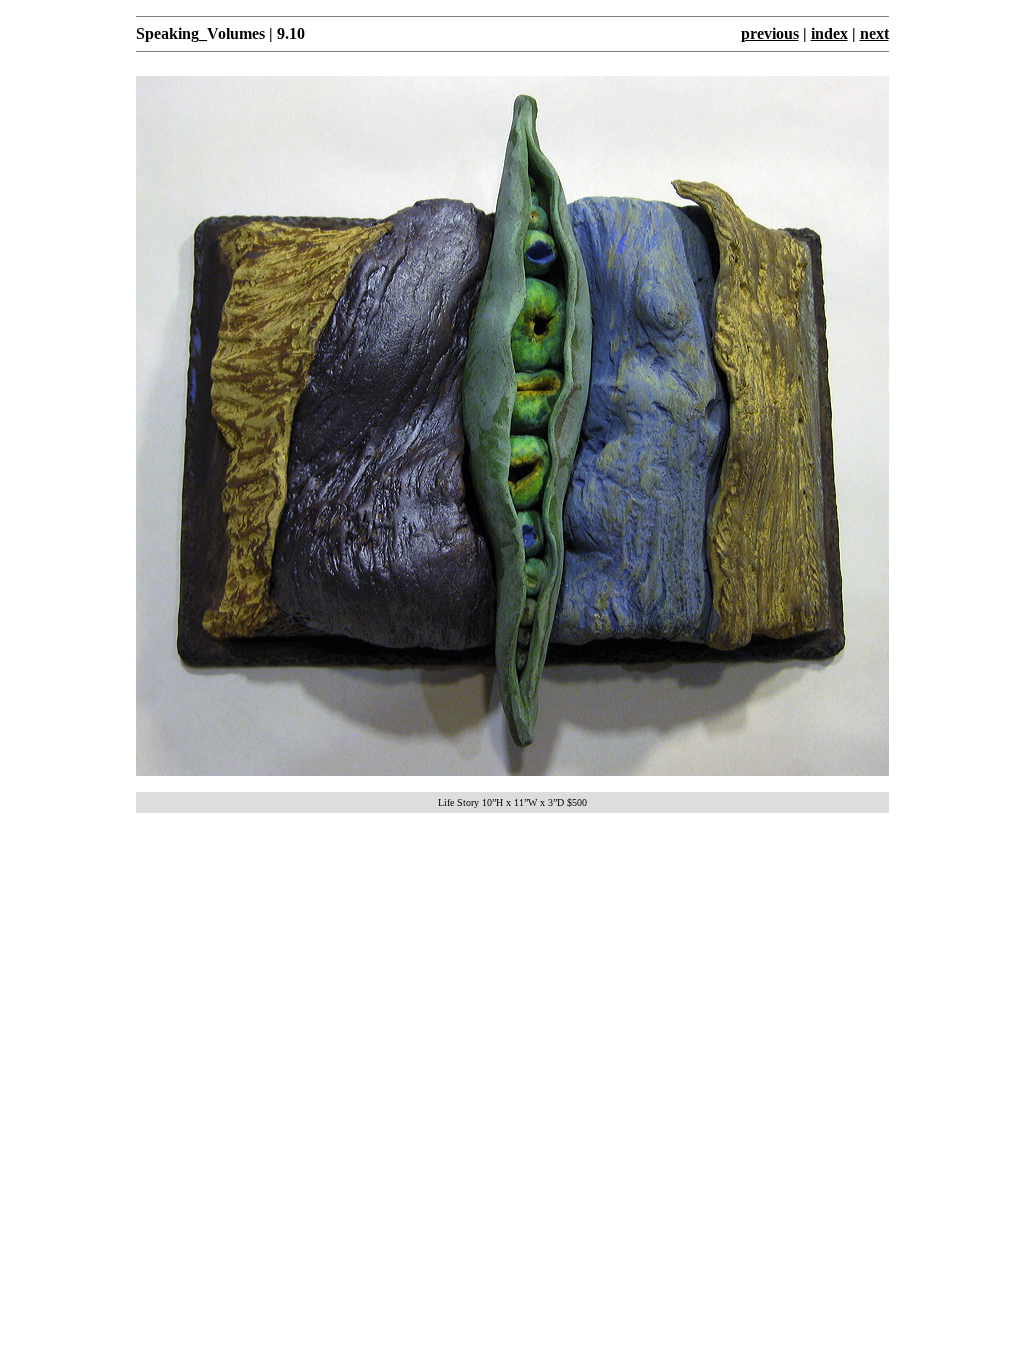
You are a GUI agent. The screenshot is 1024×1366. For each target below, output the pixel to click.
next (874, 33)
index (829, 33)
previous (770, 33)
